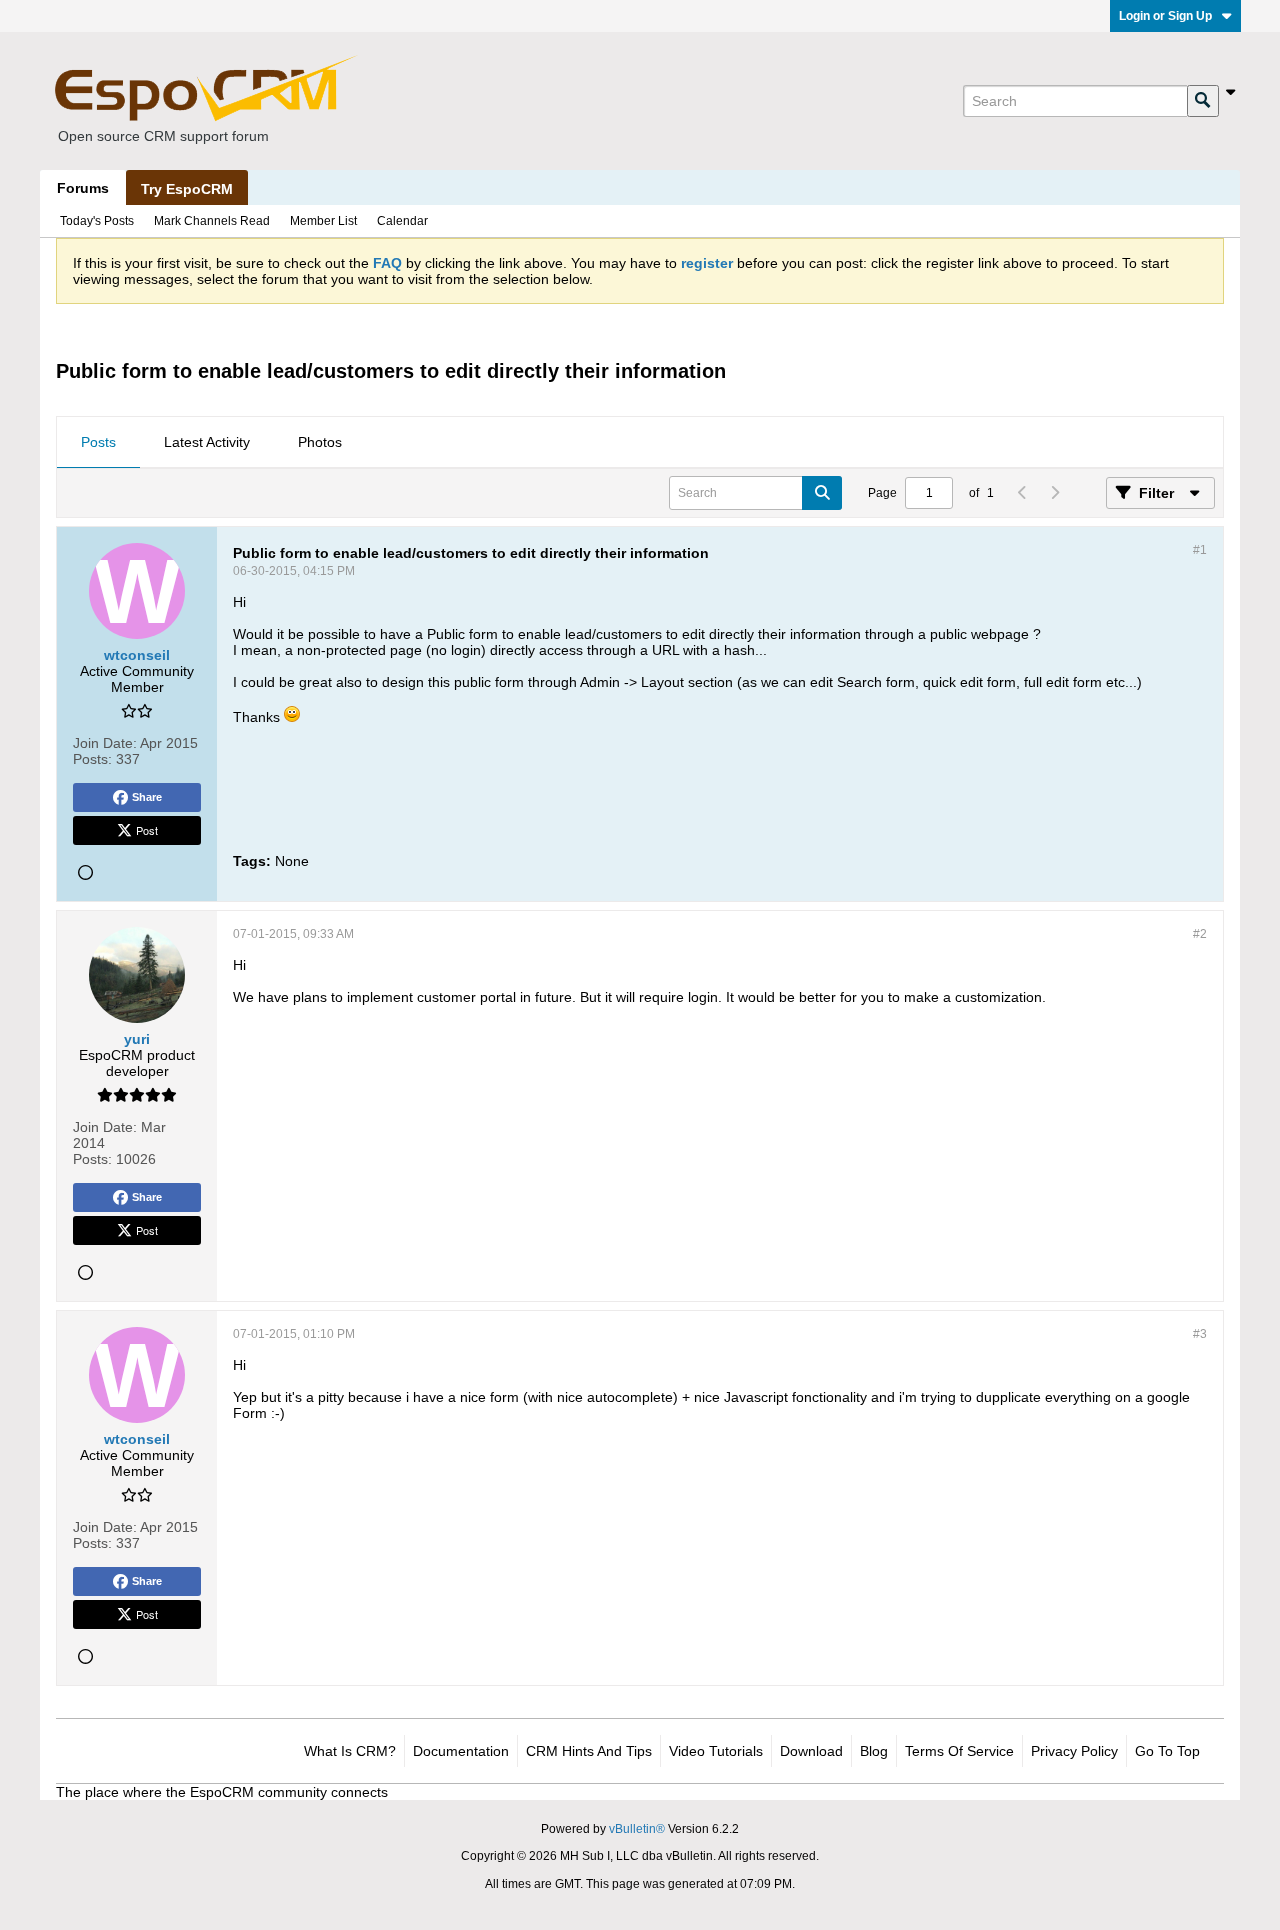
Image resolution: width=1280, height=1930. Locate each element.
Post (147, 830)
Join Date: (105, 743)
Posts (98, 442)
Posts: (92, 759)
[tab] (98, 443)
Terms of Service (959, 1751)
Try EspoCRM (187, 189)
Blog (874, 1751)
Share (147, 797)
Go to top (1167, 1751)
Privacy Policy (1074, 1751)
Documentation (461, 1751)
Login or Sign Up (1165, 16)
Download (811, 1751)
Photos (320, 442)
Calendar (402, 221)
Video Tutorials (716, 1751)
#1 (1200, 550)
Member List (323, 221)
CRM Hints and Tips (589, 1751)
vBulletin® (637, 1829)
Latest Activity (207, 442)
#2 (1200, 934)
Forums (83, 188)
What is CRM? (350, 1751)
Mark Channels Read (212, 221)
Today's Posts (97, 221)
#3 (1200, 1334)
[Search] (1203, 101)
